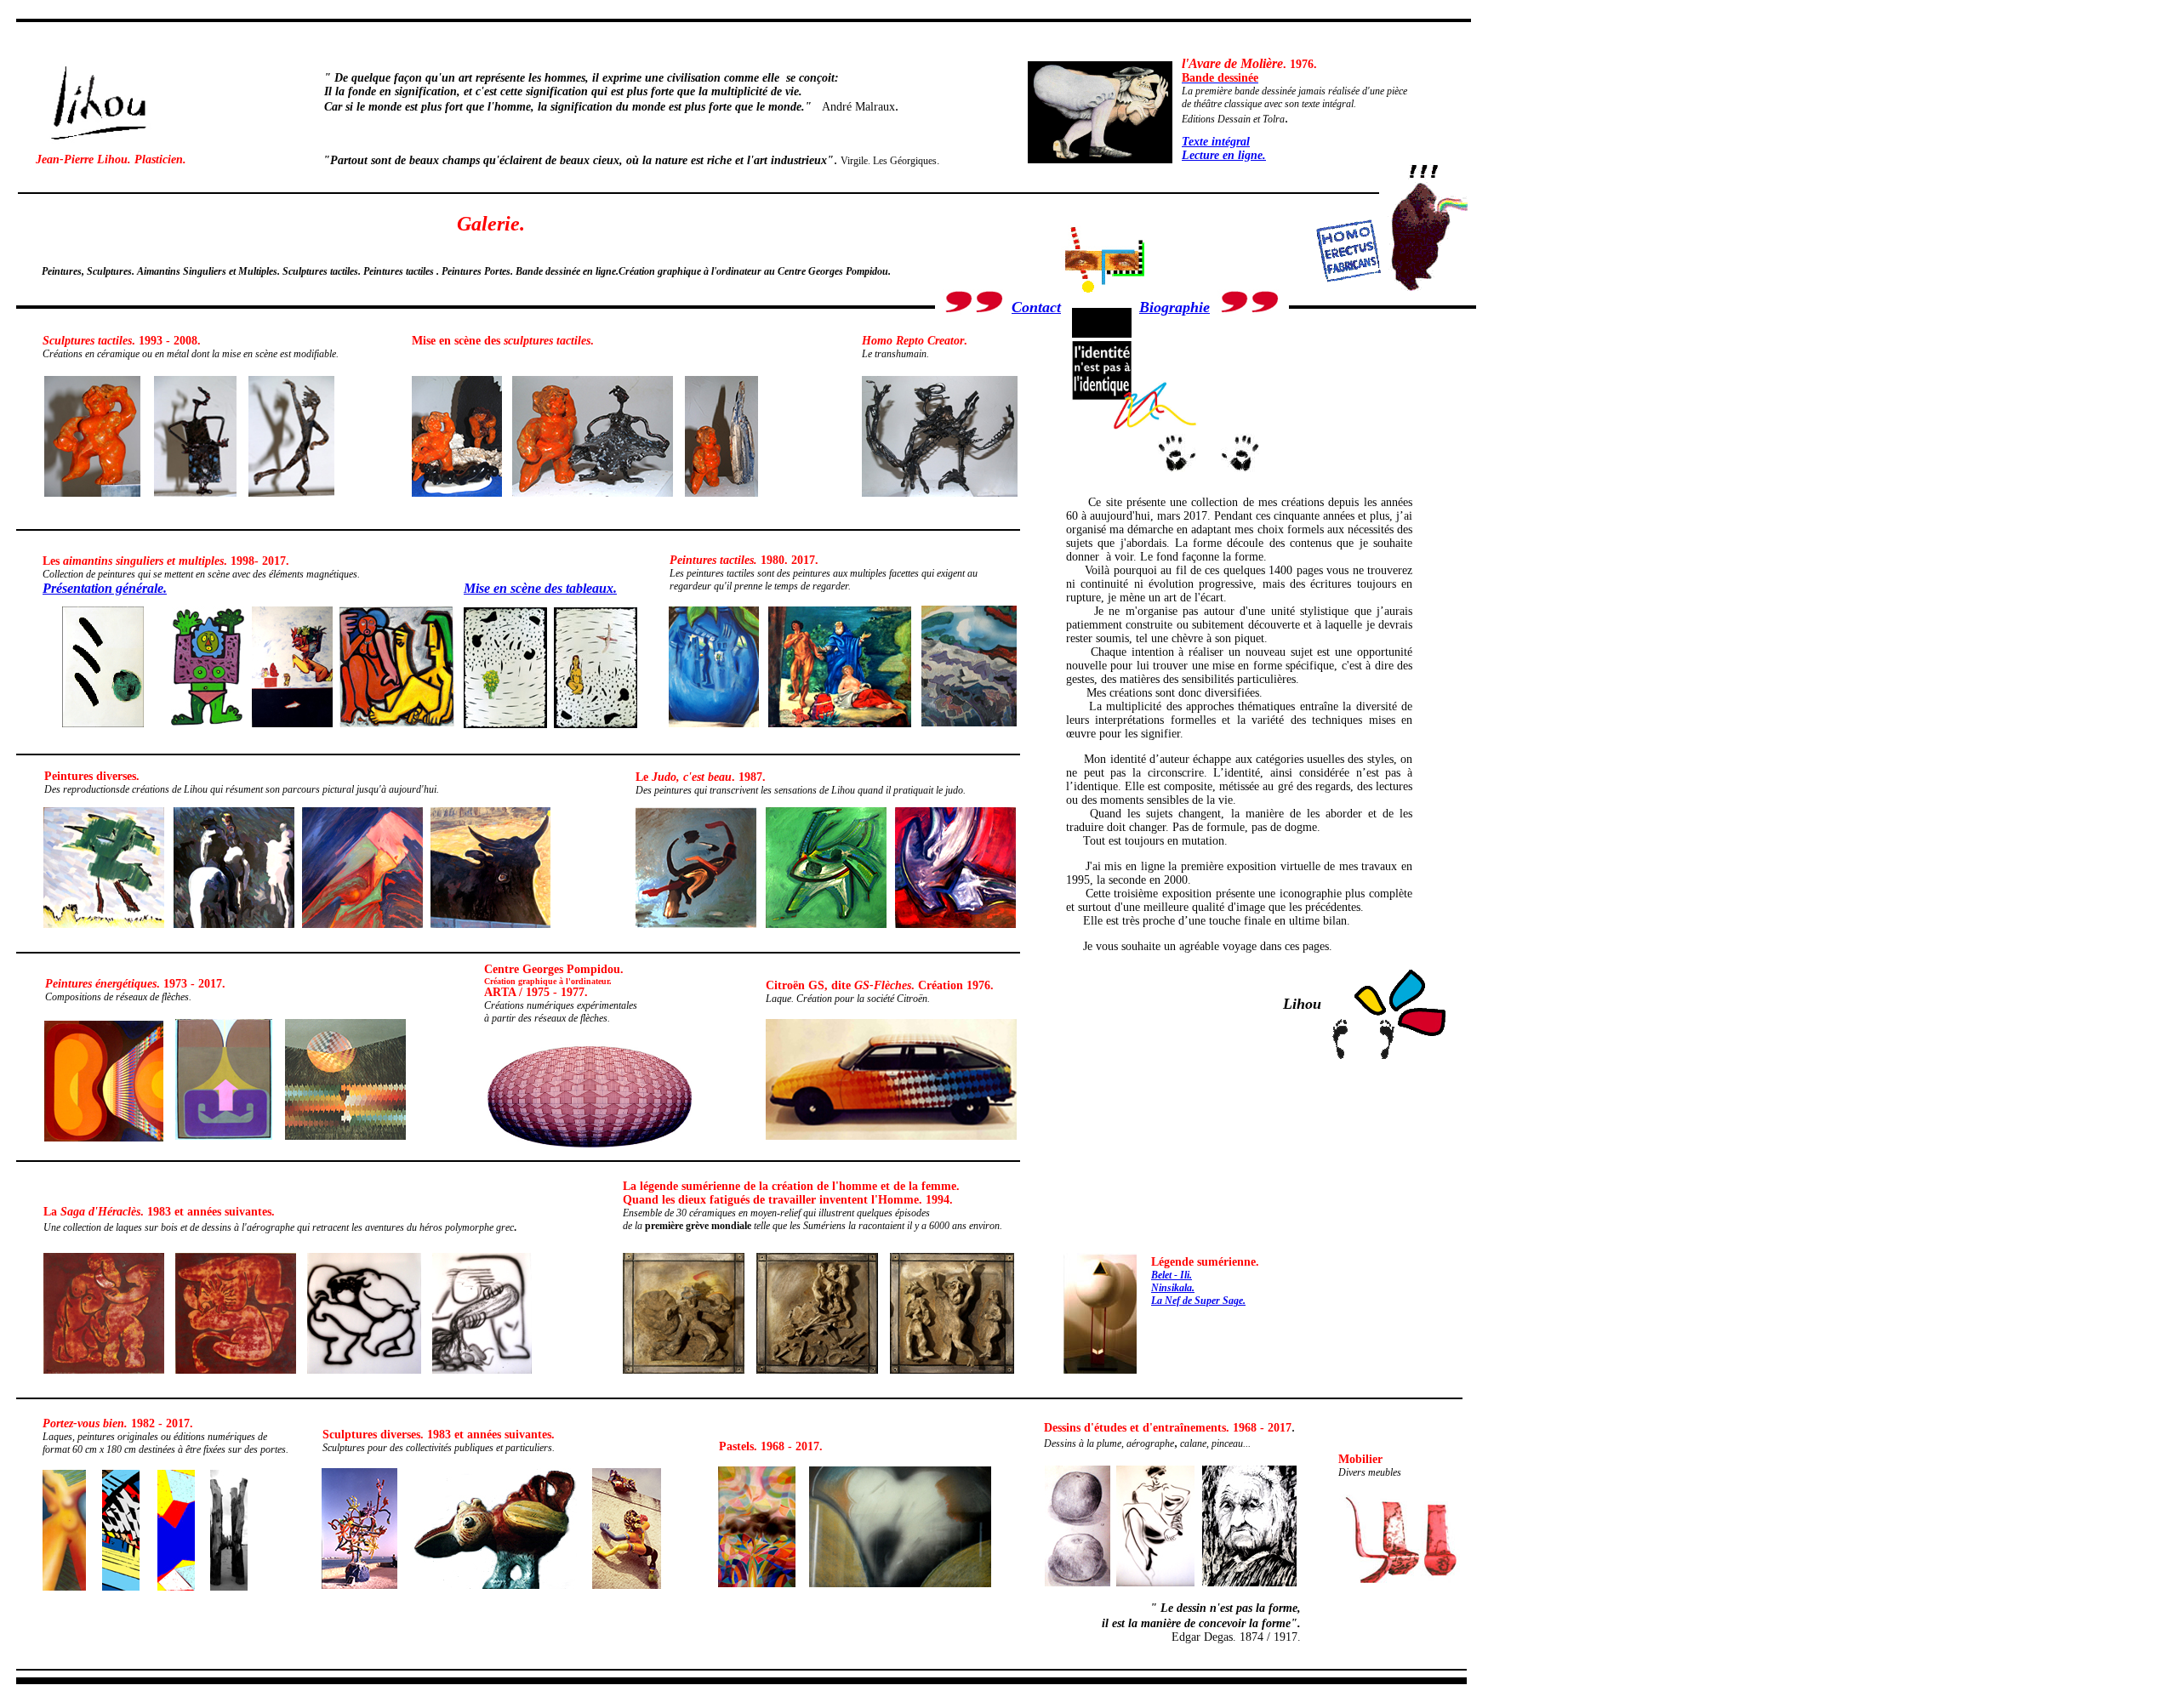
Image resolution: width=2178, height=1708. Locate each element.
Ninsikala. (1173, 1288)
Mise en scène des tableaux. (540, 588)
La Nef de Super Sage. (1198, 1301)
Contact (1036, 307)
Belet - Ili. (1172, 1275)
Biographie (1175, 307)
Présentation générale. (105, 588)
